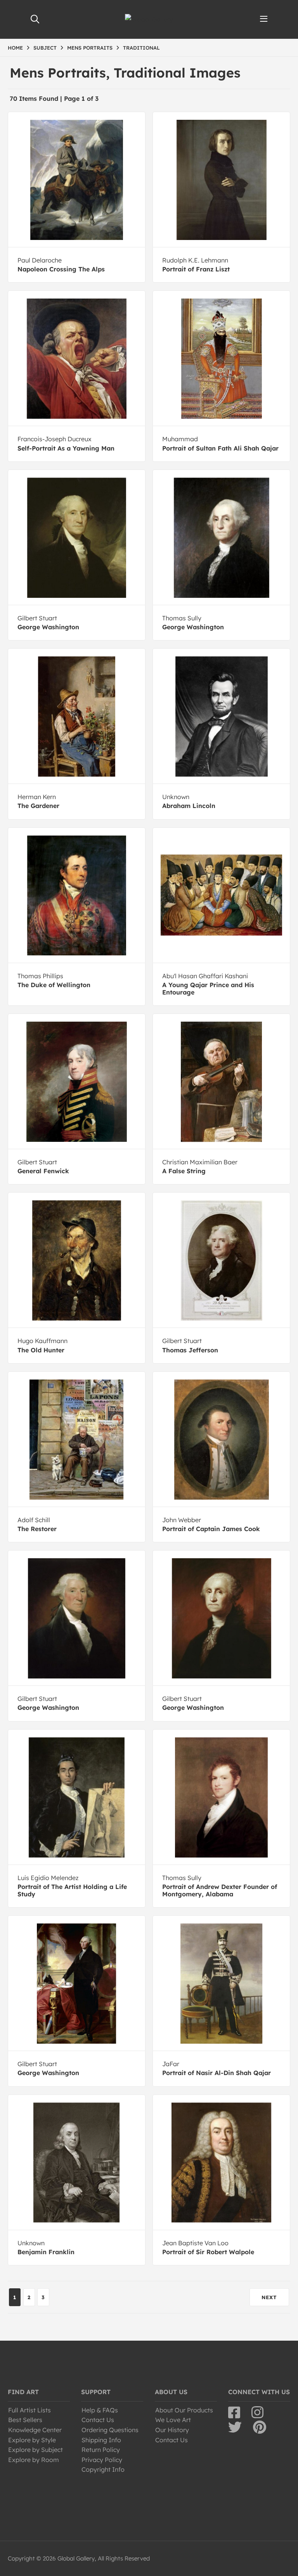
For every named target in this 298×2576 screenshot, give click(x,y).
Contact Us (98, 2420)
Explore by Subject (36, 2450)
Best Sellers (25, 2420)
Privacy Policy (102, 2460)
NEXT (269, 2297)
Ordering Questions (110, 2430)
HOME (15, 48)
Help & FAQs (100, 2410)
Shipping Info (101, 2440)
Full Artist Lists (29, 2410)
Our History (172, 2430)
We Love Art (173, 2420)
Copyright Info (103, 2469)
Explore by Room (34, 2460)
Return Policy (101, 2450)
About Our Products (184, 2410)
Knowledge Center (35, 2430)
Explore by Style (32, 2440)
